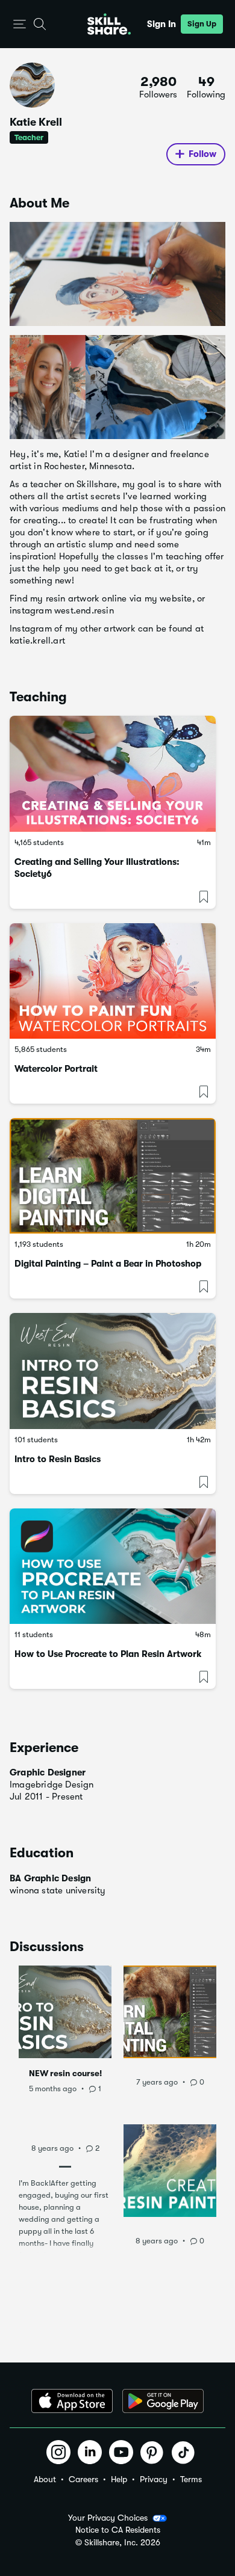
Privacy (154, 2479)
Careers (83, 2479)
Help (119, 2479)
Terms (191, 2479)
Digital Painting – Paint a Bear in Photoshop (108, 1264)
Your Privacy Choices (108, 2518)
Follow (202, 154)
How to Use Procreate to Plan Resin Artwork (108, 1654)
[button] (20, 24)
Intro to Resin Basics (58, 1459)
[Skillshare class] (113, 773)
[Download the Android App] (163, 2401)
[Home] (109, 24)
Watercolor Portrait (56, 1069)
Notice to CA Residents (118, 2530)
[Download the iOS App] (72, 2401)
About (45, 2479)
